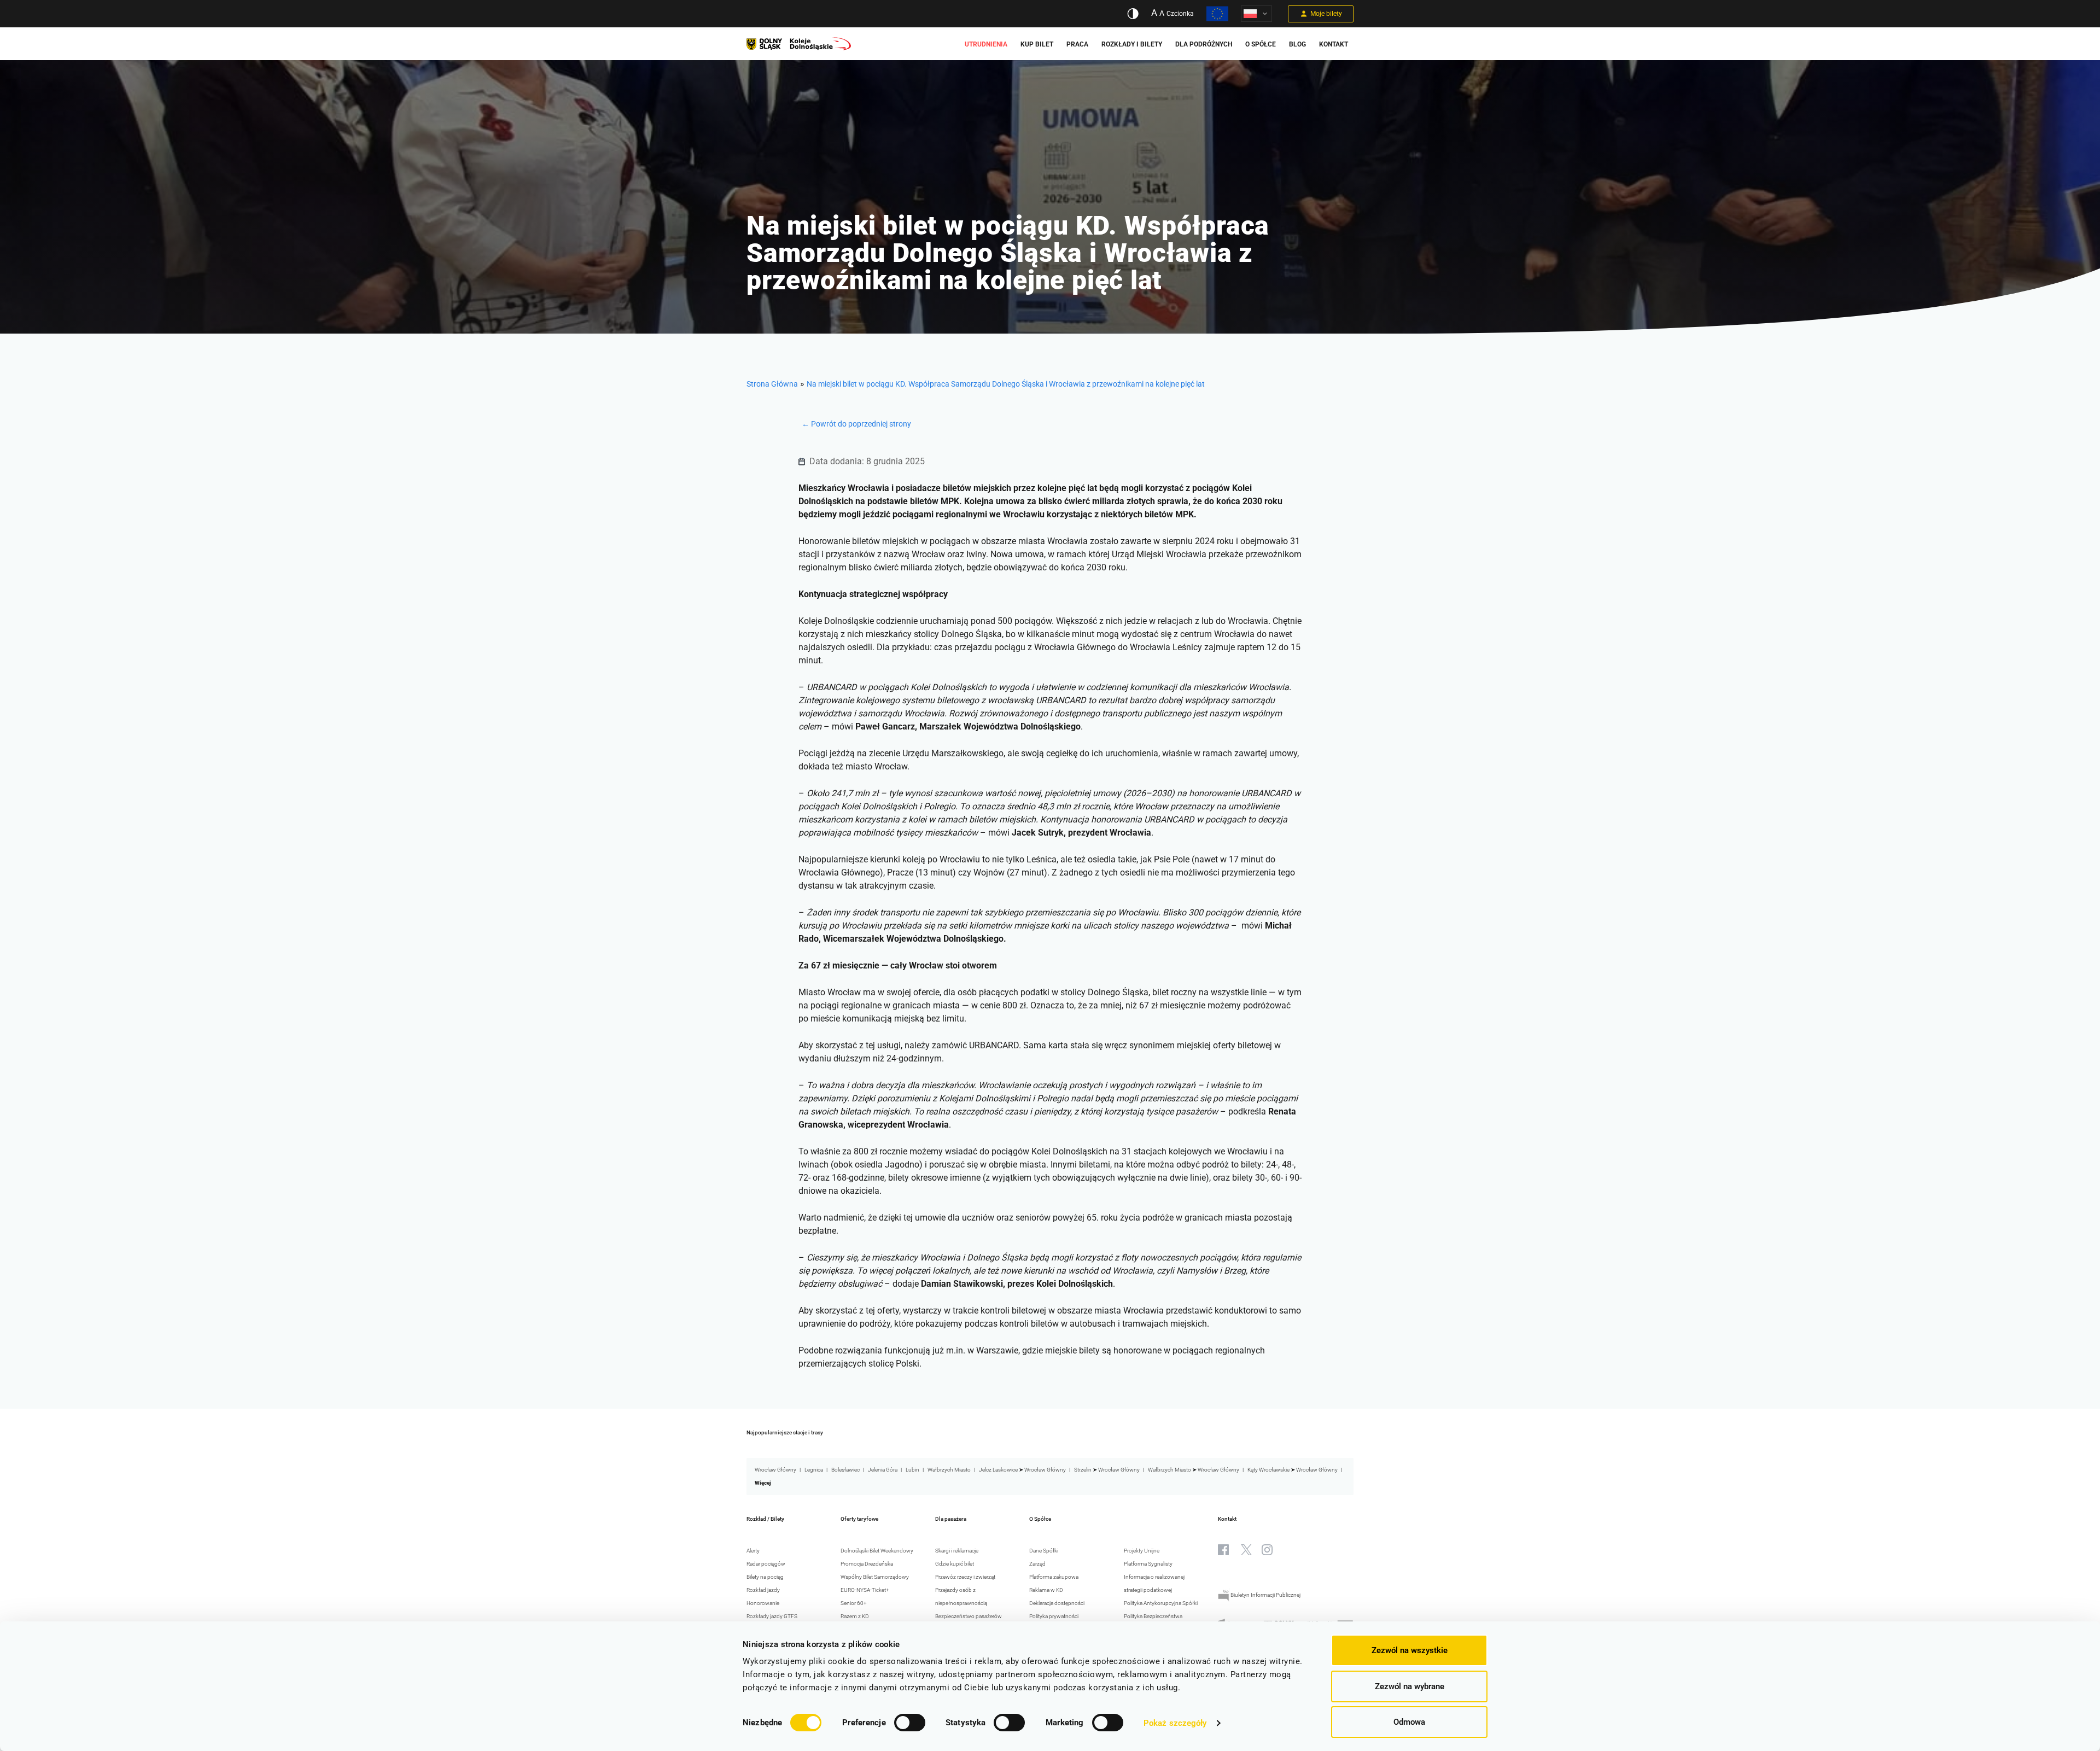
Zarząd (1037, 1564)
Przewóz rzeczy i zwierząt (965, 1577)
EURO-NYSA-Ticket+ (865, 1590)
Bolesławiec (845, 1470)
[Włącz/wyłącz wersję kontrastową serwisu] (1133, 14)
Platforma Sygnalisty (1148, 1564)
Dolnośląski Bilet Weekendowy (877, 1551)
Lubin (912, 1470)
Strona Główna (772, 384)
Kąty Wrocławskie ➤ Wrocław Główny (1293, 1470)
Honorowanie (763, 1603)
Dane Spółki (1044, 1551)
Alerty (753, 1551)
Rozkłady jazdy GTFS (772, 1616)
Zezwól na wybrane (1410, 1686)
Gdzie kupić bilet (955, 1564)
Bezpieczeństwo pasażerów (969, 1616)
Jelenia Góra (883, 1470)
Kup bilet (1037, 44)
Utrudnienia (986, 44)
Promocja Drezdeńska (867, 1564)
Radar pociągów (766, 1564)
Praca (1077, 44)
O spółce (1261, 44)
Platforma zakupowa (1054, 1577)
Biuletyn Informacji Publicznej (1265, 1595)
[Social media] (1223, 1550)
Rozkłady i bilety (1132, 44)
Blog (1297, 44)
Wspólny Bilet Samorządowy (875, 1577)
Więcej (763, 1483)
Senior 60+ (854, 1603)
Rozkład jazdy (763, 1590)
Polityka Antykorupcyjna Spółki (1161, 1603)
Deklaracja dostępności (1057, 1603)
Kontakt (1334, 44)
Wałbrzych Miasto (949, 1470)
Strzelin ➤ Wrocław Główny (1107, 1470)
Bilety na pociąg (765, 1577)
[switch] (910, 1723)
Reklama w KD (1046, 1590)
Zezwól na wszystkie (1410, 1650)
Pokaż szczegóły (1175, 1723)
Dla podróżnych (1204, 44)
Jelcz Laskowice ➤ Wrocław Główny (1022, 1470)
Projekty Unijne (1142, 1551)
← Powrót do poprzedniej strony (856, 424)
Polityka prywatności (1054, 1616)
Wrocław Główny (775, 1470)
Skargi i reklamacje (957, 1551)
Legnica (814, 1470)
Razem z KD (855, 1616)
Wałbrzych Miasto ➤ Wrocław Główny (1194, 1470)
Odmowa (1409, 1722)
